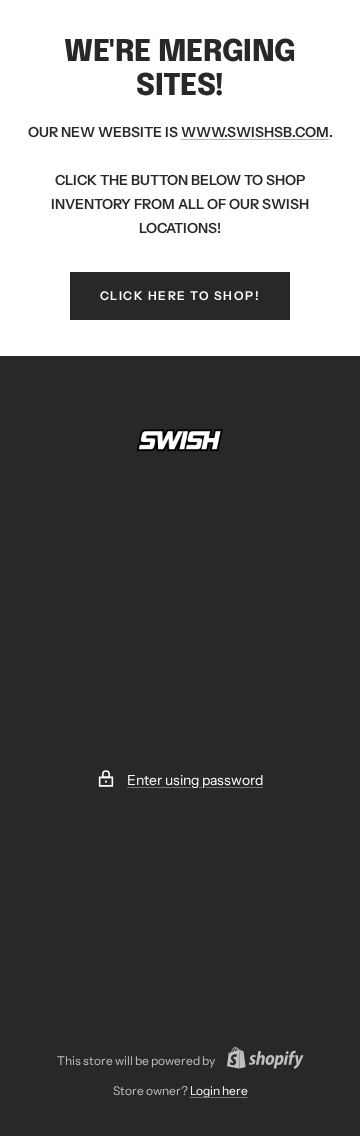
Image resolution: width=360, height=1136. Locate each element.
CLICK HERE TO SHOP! (180, 295)
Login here (219, 1090)
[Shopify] (259, 1060)
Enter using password (195, 780)
